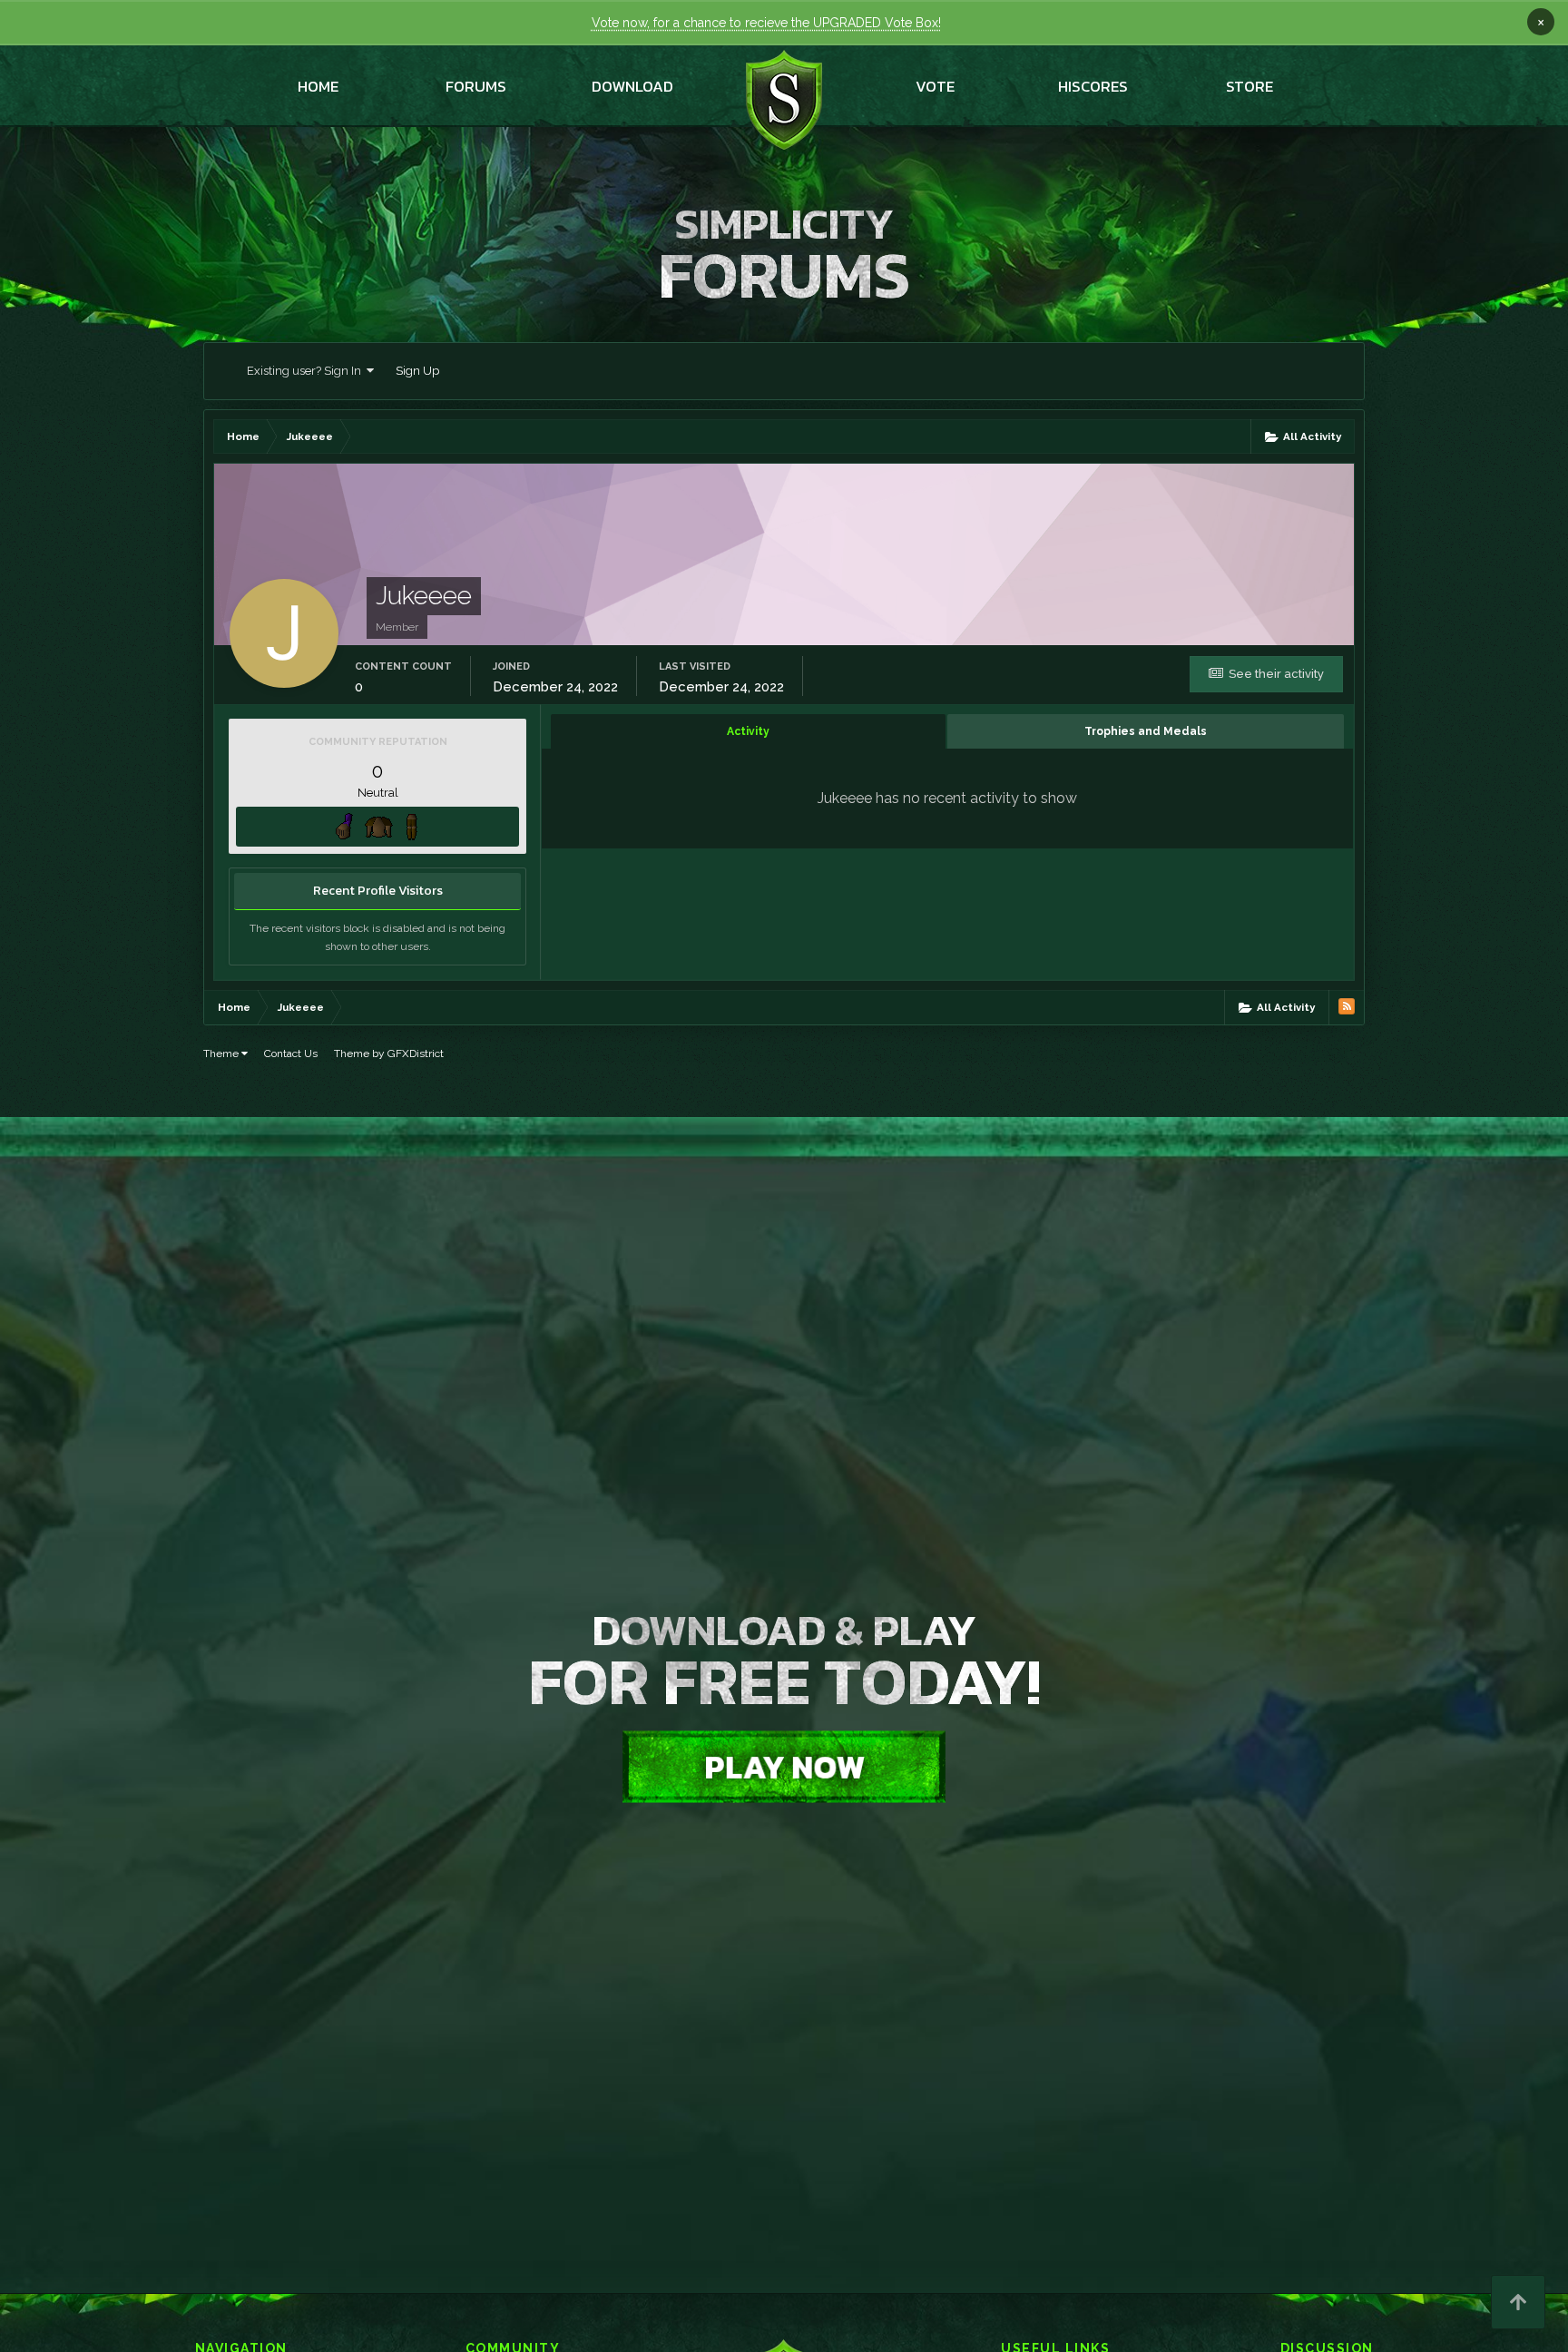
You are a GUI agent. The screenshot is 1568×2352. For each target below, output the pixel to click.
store (1249, 86)
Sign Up (417, 371)
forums (476, 86)
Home (318, 86)
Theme (222, 1053)
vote (935, 86)
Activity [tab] (748, 731)
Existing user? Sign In (307, 371)
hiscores (1093, 86)
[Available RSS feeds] (1347, 1006)
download (632, 86)
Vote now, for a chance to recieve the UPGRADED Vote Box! (766, 23)
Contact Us (291, 1053)
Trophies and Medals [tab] (1146, 731)
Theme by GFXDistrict (389, 1053)
